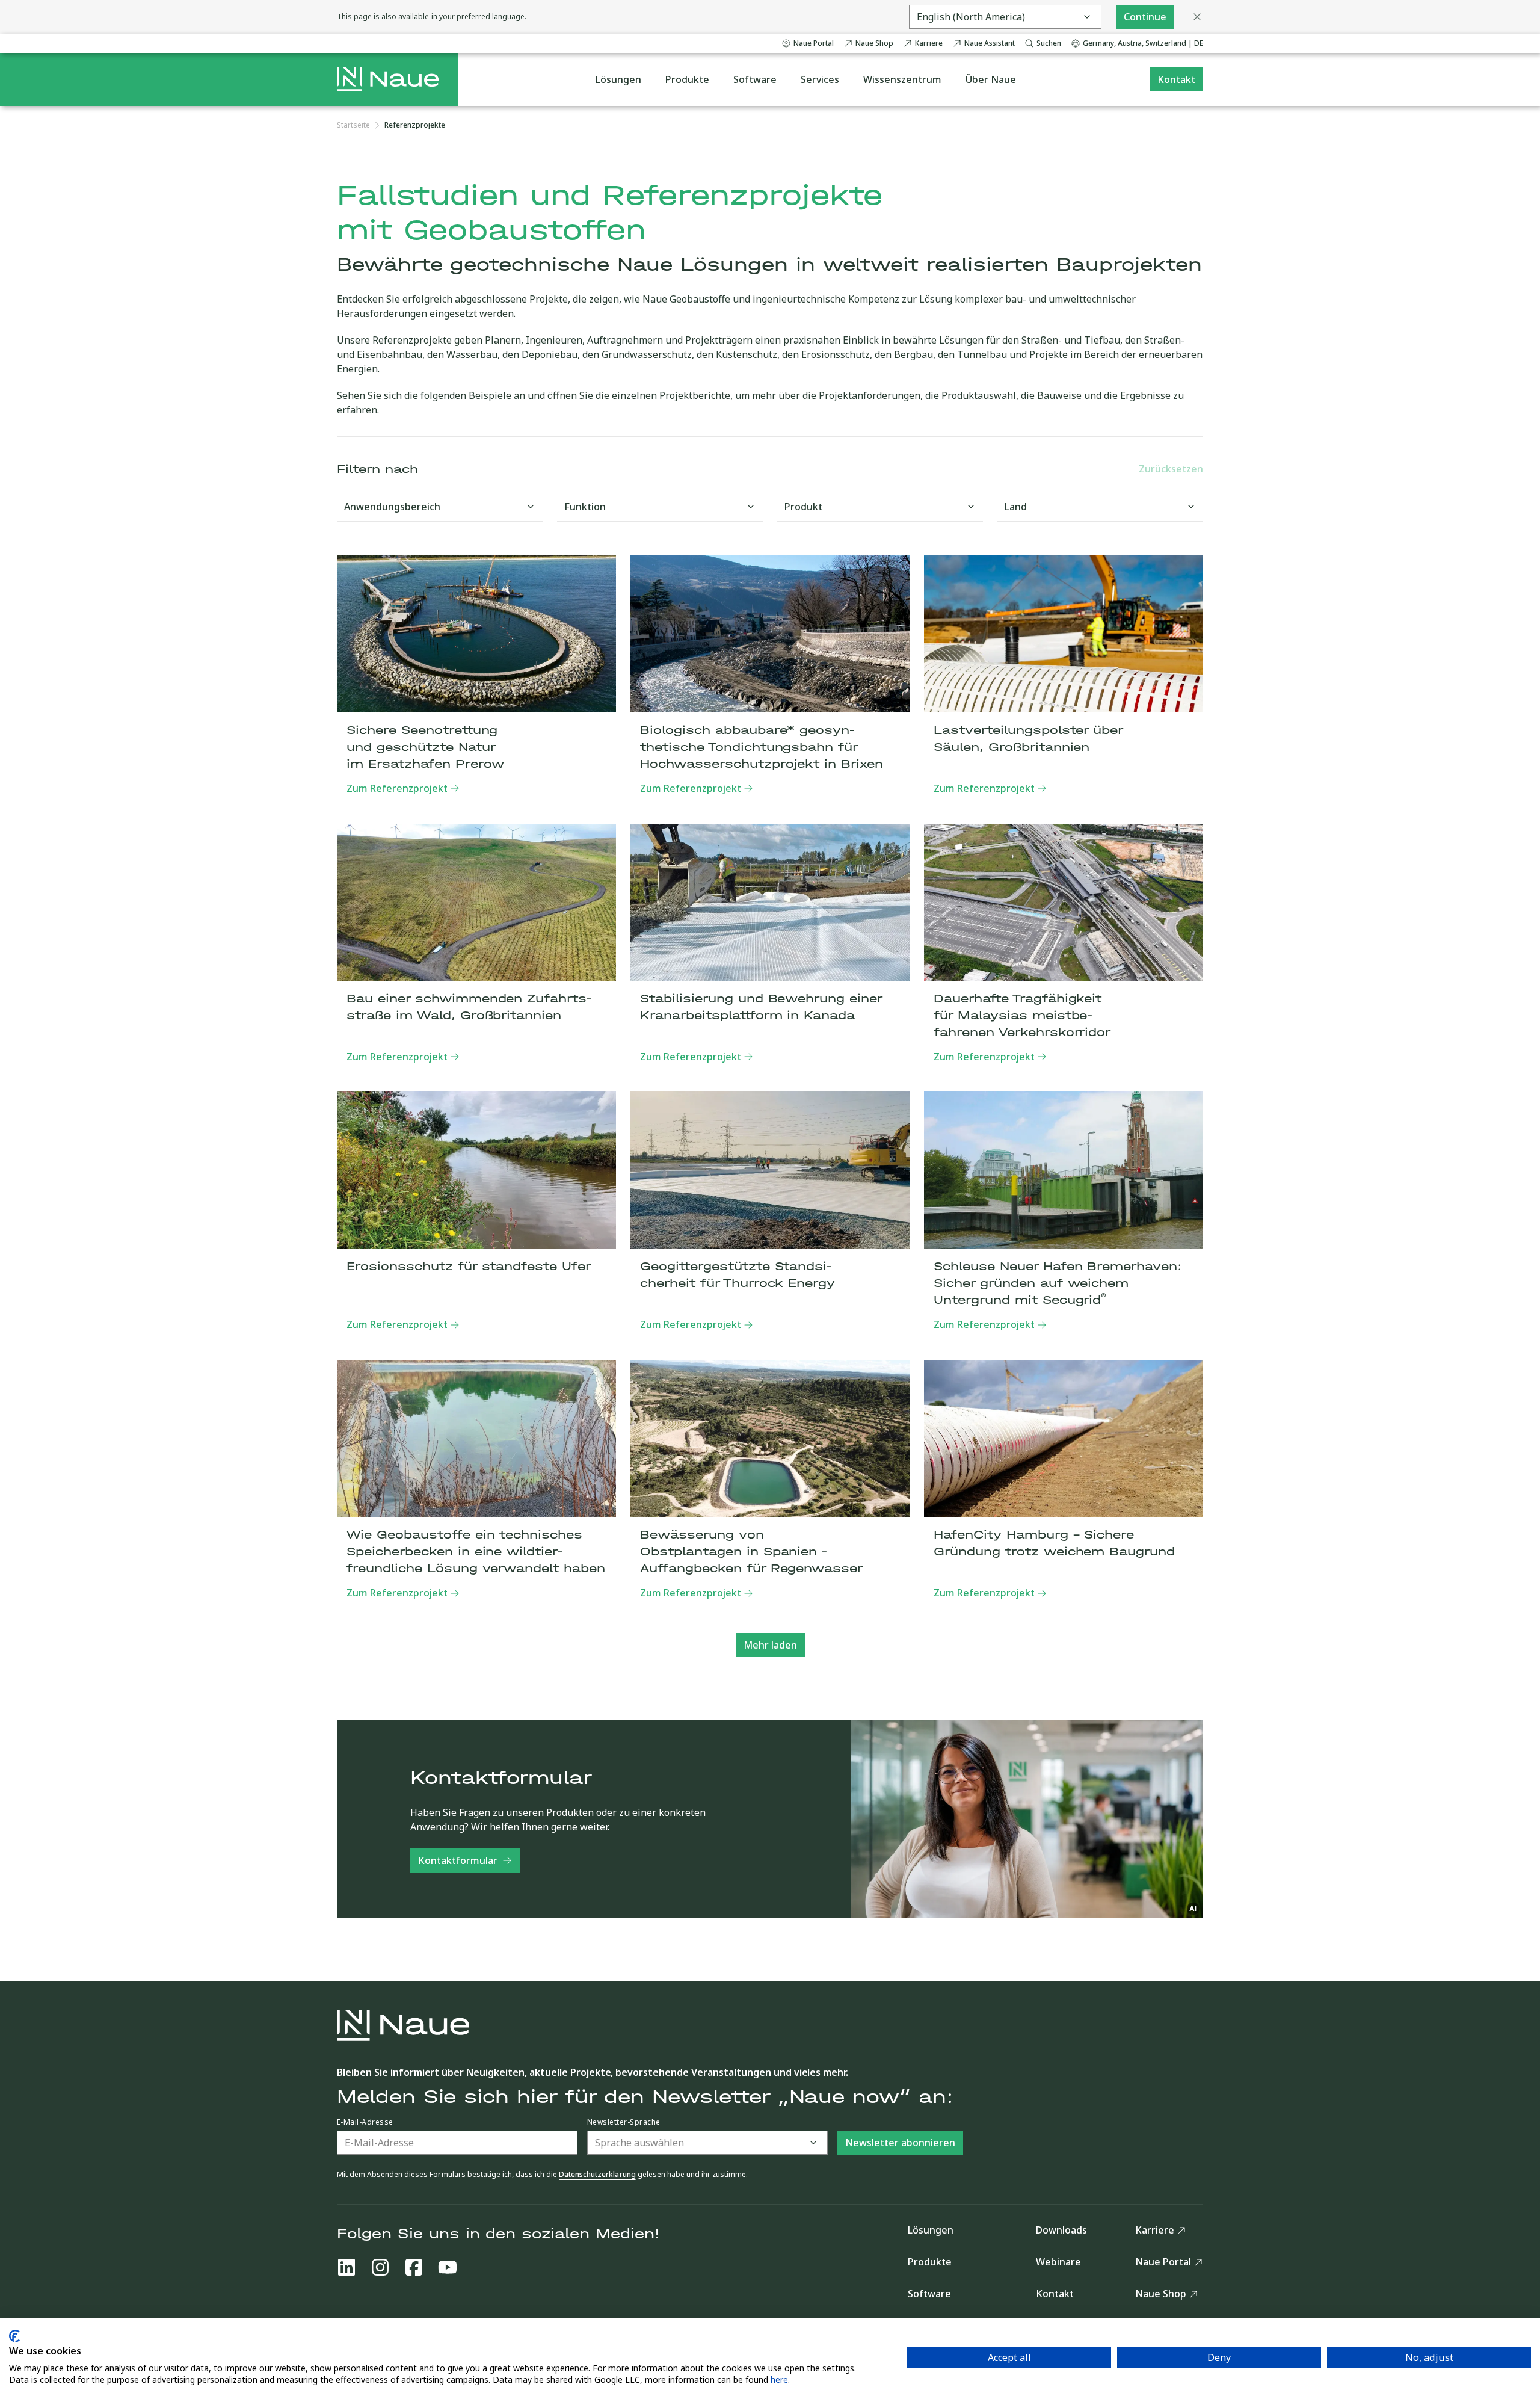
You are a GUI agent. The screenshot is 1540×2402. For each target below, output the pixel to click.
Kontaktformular (458, 1860)
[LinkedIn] (346, 2267)
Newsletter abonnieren (900, 2143)
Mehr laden (770, 1645)
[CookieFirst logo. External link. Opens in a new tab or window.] (14, 2336)
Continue (1145, 17)
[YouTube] (448, 2267)
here (779, 2379)
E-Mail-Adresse (365, 2122)
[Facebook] (414, 2267)
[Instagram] (380, 2267)
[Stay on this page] (1197, 17)
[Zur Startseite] (388, 79)
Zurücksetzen (1171, 469)
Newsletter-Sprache (624, 2122)
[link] (415, 125)
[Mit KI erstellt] (1193, 1909)
